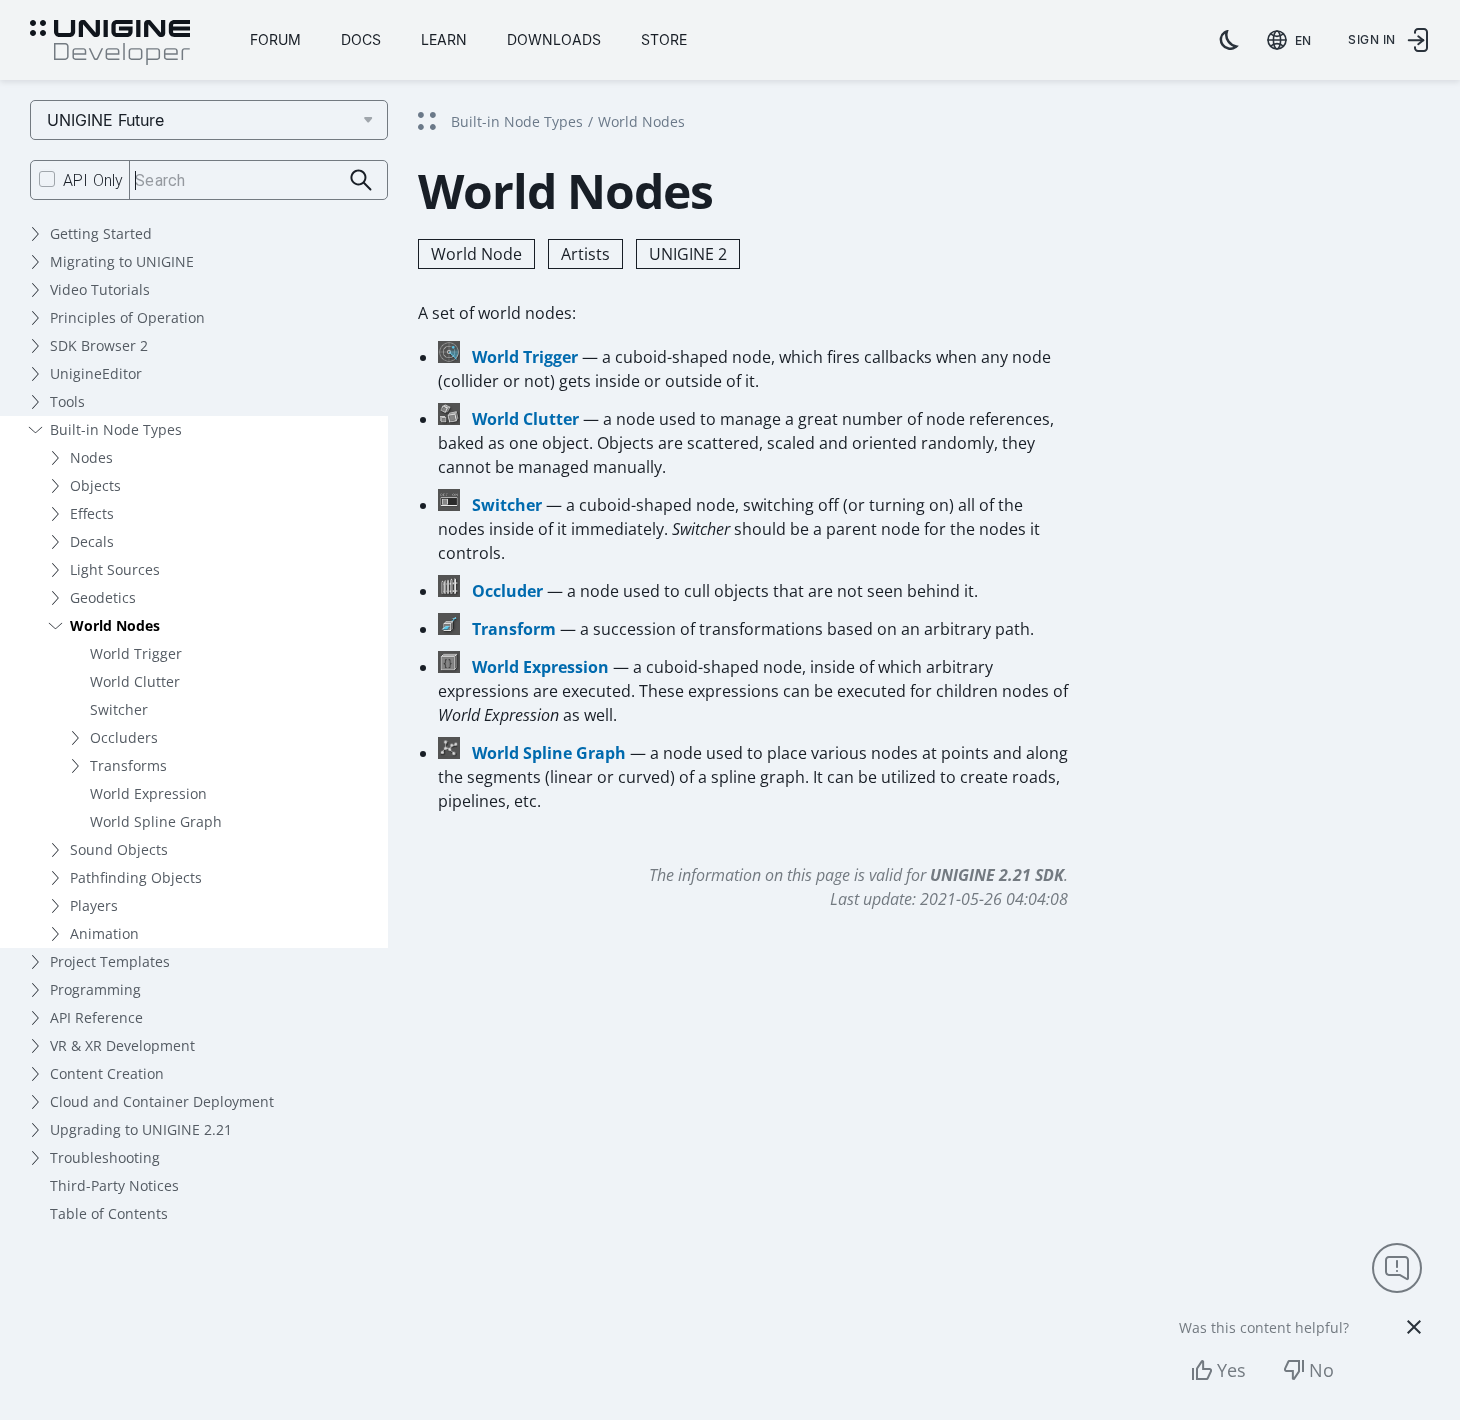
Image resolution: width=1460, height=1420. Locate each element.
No (1321, 1370)
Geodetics (103, 597)
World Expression (148, 793)
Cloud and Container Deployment (162, 1101)
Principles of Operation (127, 317)
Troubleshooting (105, 1157)
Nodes (91, 457)
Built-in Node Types (116, 429)
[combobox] (1293, 40)
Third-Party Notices (114, 1185)
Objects (95, 485)
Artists (585, 254)
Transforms (128, 765)
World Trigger (136, 653)
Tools (67, 401)
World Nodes (115, 625)
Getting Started (101, 233)
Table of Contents (109, 1213)
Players (94, 905)
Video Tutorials (100, 289)
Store (664, 39)
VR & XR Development (122, 1045)
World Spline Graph (156, 821)
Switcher (119, 709)
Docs (361, 39)
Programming (95, 989)
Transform (514, 629)
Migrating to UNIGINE (122, 261)
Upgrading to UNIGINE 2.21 (141, 1129)
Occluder (507, 591)
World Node (476, 254)
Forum (275, 39)
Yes (1231, 1370)
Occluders (124, 737)
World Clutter (135, 681)
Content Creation (107, 1073)
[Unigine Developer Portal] (110, 43)
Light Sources (115, 569)
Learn (444, 39)
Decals (92, 541)
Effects (92, 513)
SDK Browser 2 (99, 345)
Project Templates (110, 961)
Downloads (554, 39)
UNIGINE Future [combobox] (105, 120)
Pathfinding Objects (136, 877)
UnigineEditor (96, 373)
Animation (104, 933)
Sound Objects (119, 849)
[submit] (361, 180)
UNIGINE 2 (688, 254)
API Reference (96, 1017)
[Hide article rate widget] (1414, 1327)
